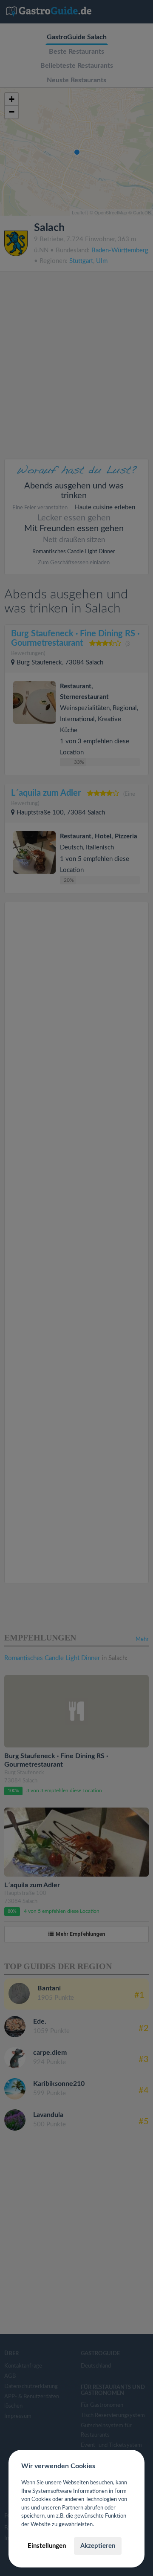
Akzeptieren (98, 2546)
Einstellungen (47, 2546)
